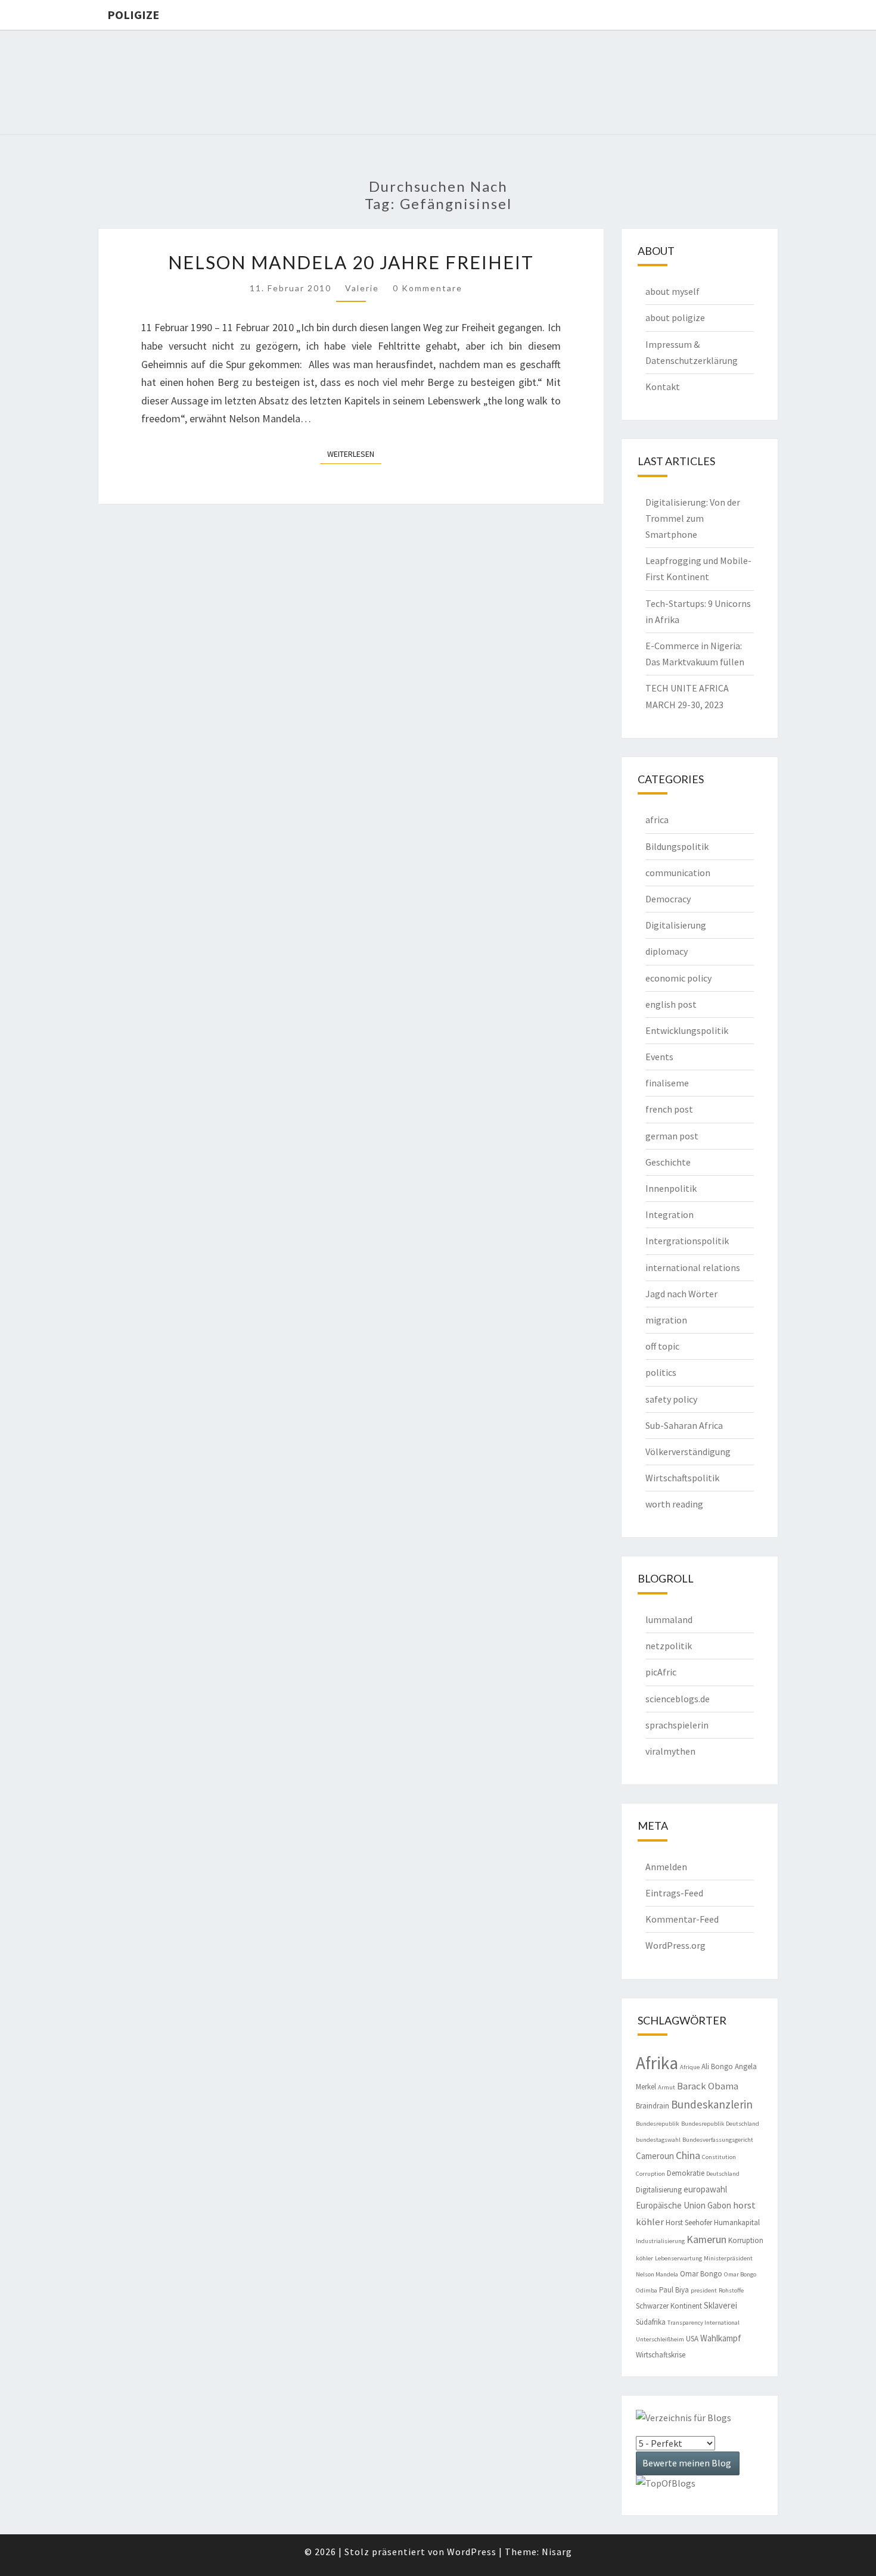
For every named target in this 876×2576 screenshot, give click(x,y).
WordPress (472, 2552)
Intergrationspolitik (687, 1241)
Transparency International (703, 2323)
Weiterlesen (354, 454)
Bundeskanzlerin (712, 2104)
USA (692, 2339)
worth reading (674, 1504)
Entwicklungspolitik (687, 1030)
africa (657, 820)
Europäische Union (671, 2205)
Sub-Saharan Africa (684, 1425)
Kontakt (663, 387)
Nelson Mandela (657, 2274)
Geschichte (668, 1162)
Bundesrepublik (658, 2124)
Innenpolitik (671, 1188)
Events (659, 1057)
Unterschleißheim (660, 2339)
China (688, 2155)
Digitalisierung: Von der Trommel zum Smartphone (693, 518)
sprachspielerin (677, 1725)
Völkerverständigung (688, 1451)
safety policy (671, 1399)
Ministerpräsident (728, 2258)
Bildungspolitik (677, 846)
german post (672, 1136)
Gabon (719, 2205)
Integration (670, 1214)
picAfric (661, 1672)
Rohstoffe (731, 2290)
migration (666, 1320)
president (704, 2290)
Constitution (719, 2157)
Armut (667, 2087)
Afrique (690, 2067)
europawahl (705, 2189)
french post (669, 1109)
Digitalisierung (676, 925)
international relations (693, 1267)
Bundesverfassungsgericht (718, 2140)
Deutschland (723, 2174)
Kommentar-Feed (682, 1919)
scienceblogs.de (678, 1699)
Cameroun (655, 2156)
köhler (644, 2258)
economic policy (678, 978)
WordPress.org (675, 1945)
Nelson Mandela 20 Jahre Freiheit (351, 262)
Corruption (650, 2174)
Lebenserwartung (678, 2258)
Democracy (668, 899)
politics (661, 1372)
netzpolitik (669, 1646)
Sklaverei (720, 2305)
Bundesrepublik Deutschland (720, 2124)
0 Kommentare (428, 288)
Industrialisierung (660, 2241)
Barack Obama (708, 2086)
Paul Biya (674, 2290)
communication (678, 873)
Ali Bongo (717, 2066)
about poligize (675, 317)
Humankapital (737, 2223)
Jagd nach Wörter (681, 1294)
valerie (362, 288)
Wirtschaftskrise (661, 2355)
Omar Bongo (701, 2274)
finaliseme (667, 1083)
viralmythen (670, 1751)
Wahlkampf (721, 2338)
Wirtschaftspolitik (682, 1478)
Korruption (746, 2240)
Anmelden (666, 1867)
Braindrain (653, 2106)
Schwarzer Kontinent (669, 2306)
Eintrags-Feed (674, 1893)
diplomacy (667, 951)
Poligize (133, 15)
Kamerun (706, 2239)
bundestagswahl (658, 2140)
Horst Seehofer (689, 2223)
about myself (672, 291)
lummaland (669, 1619)
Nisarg (557, 2552)
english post (671, 1004)
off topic (662, 1346)
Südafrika (651, 2322)
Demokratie (686, 2173)
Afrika (657, 2063)
